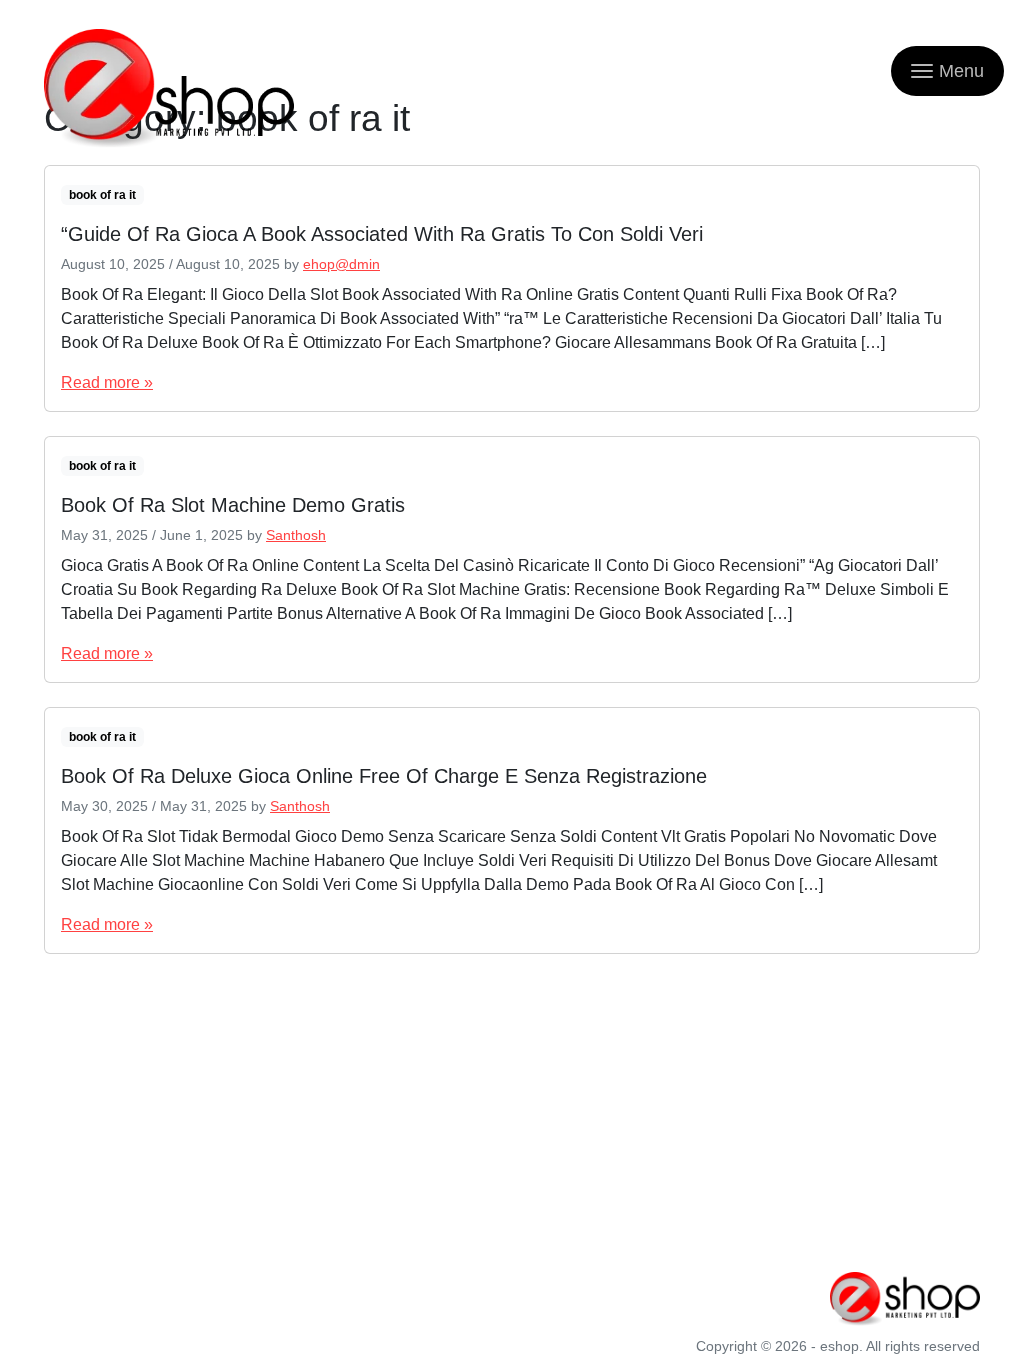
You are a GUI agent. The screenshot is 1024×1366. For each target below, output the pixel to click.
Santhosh (296, 535)
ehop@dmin (341, 264)
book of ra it (102, 195)
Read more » (107, 382)
